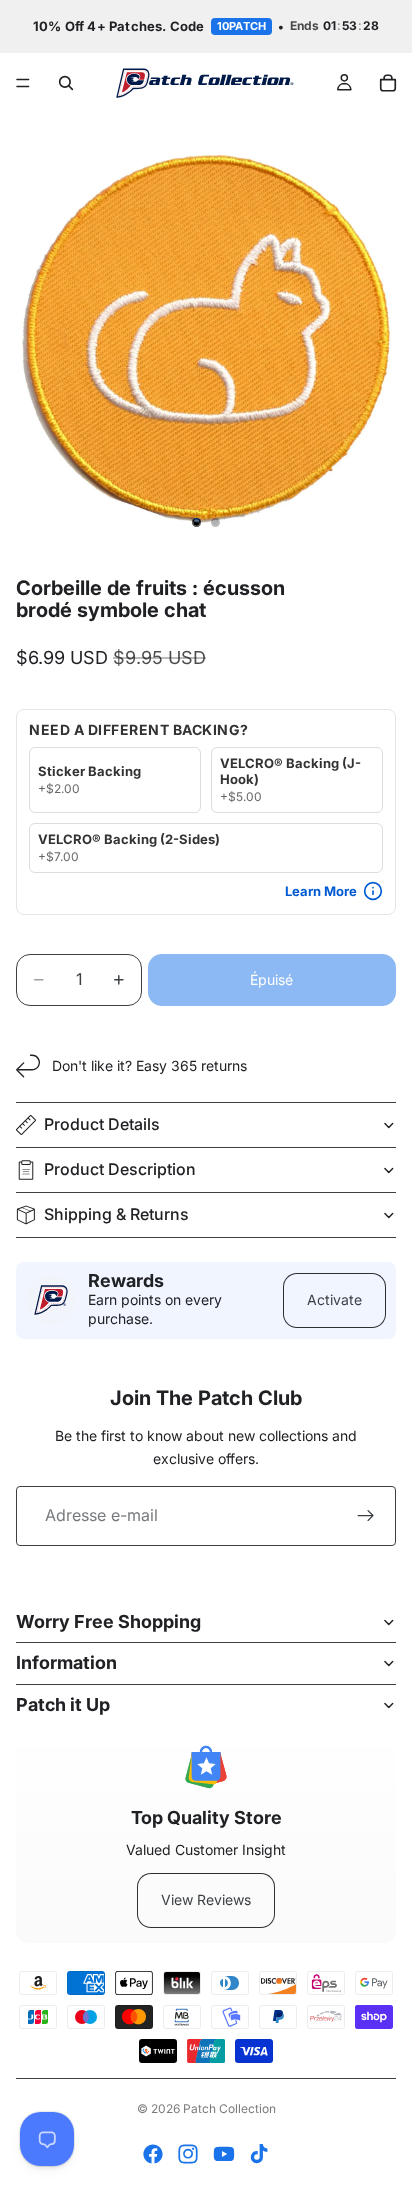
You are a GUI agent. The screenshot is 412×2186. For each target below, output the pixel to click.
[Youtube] (224, 2154)
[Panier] (388, 83)
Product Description (120, 1169)
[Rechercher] (66, 83)
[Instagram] (188, 2154)
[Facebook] (153, 2154)
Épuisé (271, 979)
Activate (334, 1299)
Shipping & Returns (116, 1214)
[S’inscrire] (366, 1516)
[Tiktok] (259, 2154)
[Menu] (23, 83)
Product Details (102, 1124)
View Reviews (206, 1899)
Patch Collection (229, 2108)
